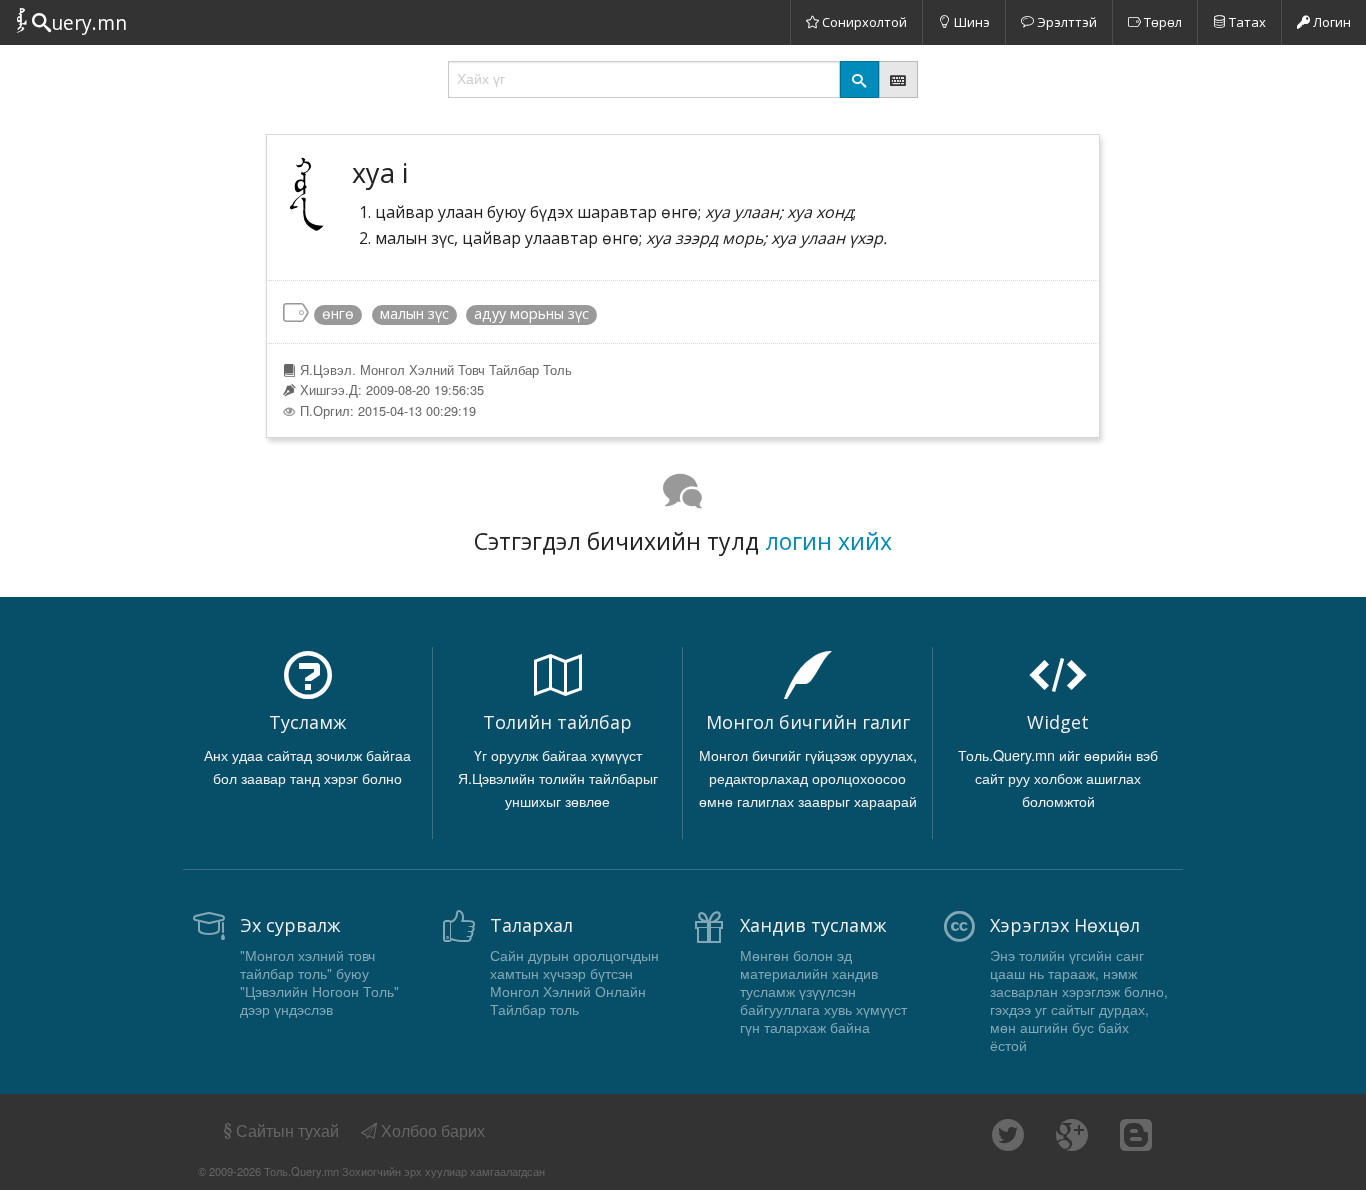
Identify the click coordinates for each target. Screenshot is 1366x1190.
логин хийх (828, 541)
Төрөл (1161, 22)
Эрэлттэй (1065, 22)
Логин (1330, 22)
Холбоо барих (431, 1130)
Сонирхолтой (863, 22)
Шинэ (970, 22)
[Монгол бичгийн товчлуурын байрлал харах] (898, 79)
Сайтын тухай (287, 1130)
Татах (1246, 22)
